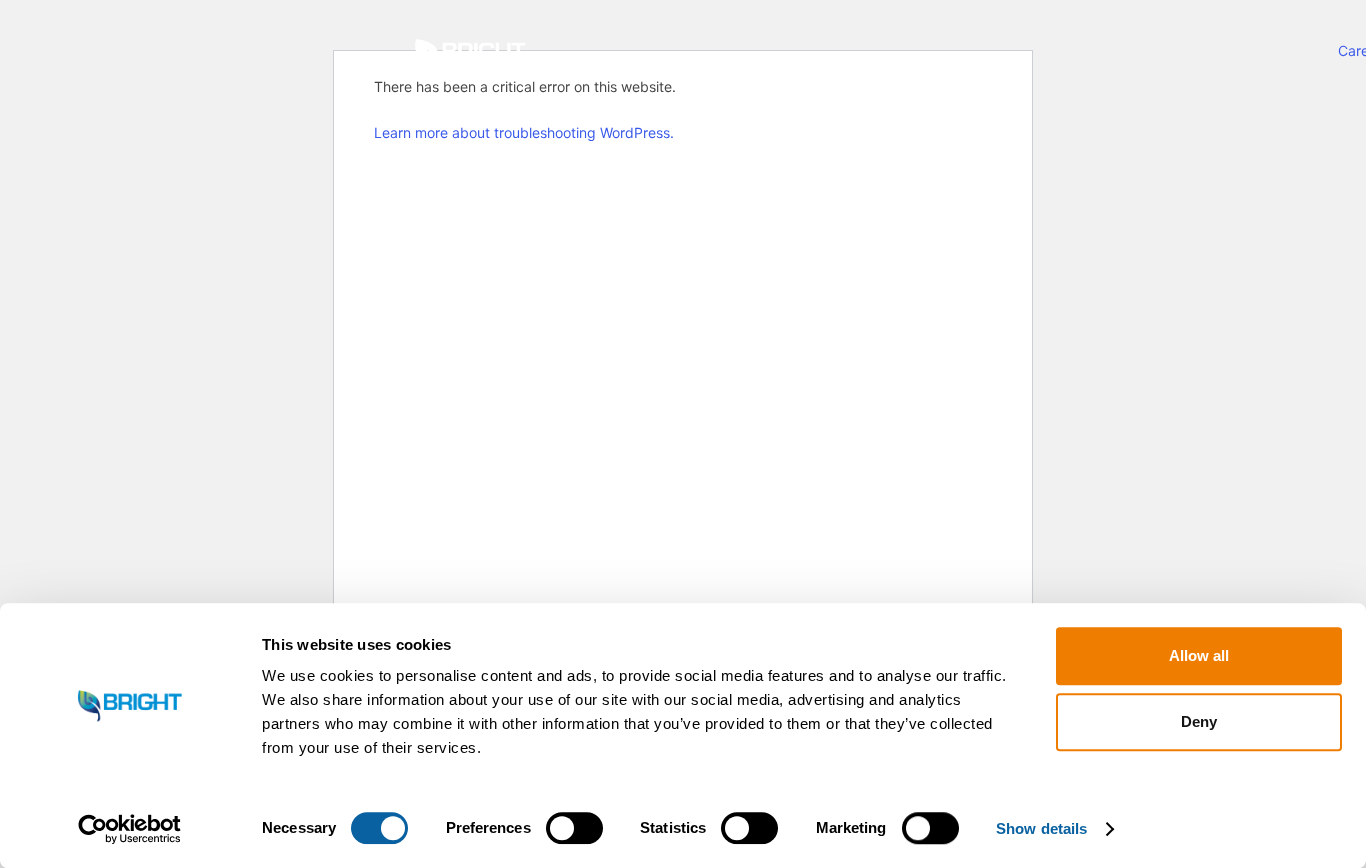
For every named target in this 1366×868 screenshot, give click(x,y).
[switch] (574, 828)
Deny (1199, 721)
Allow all (1199, 655)
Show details (1041, 828)
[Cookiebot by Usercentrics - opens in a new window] (129, 829)
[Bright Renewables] (470, 55)
